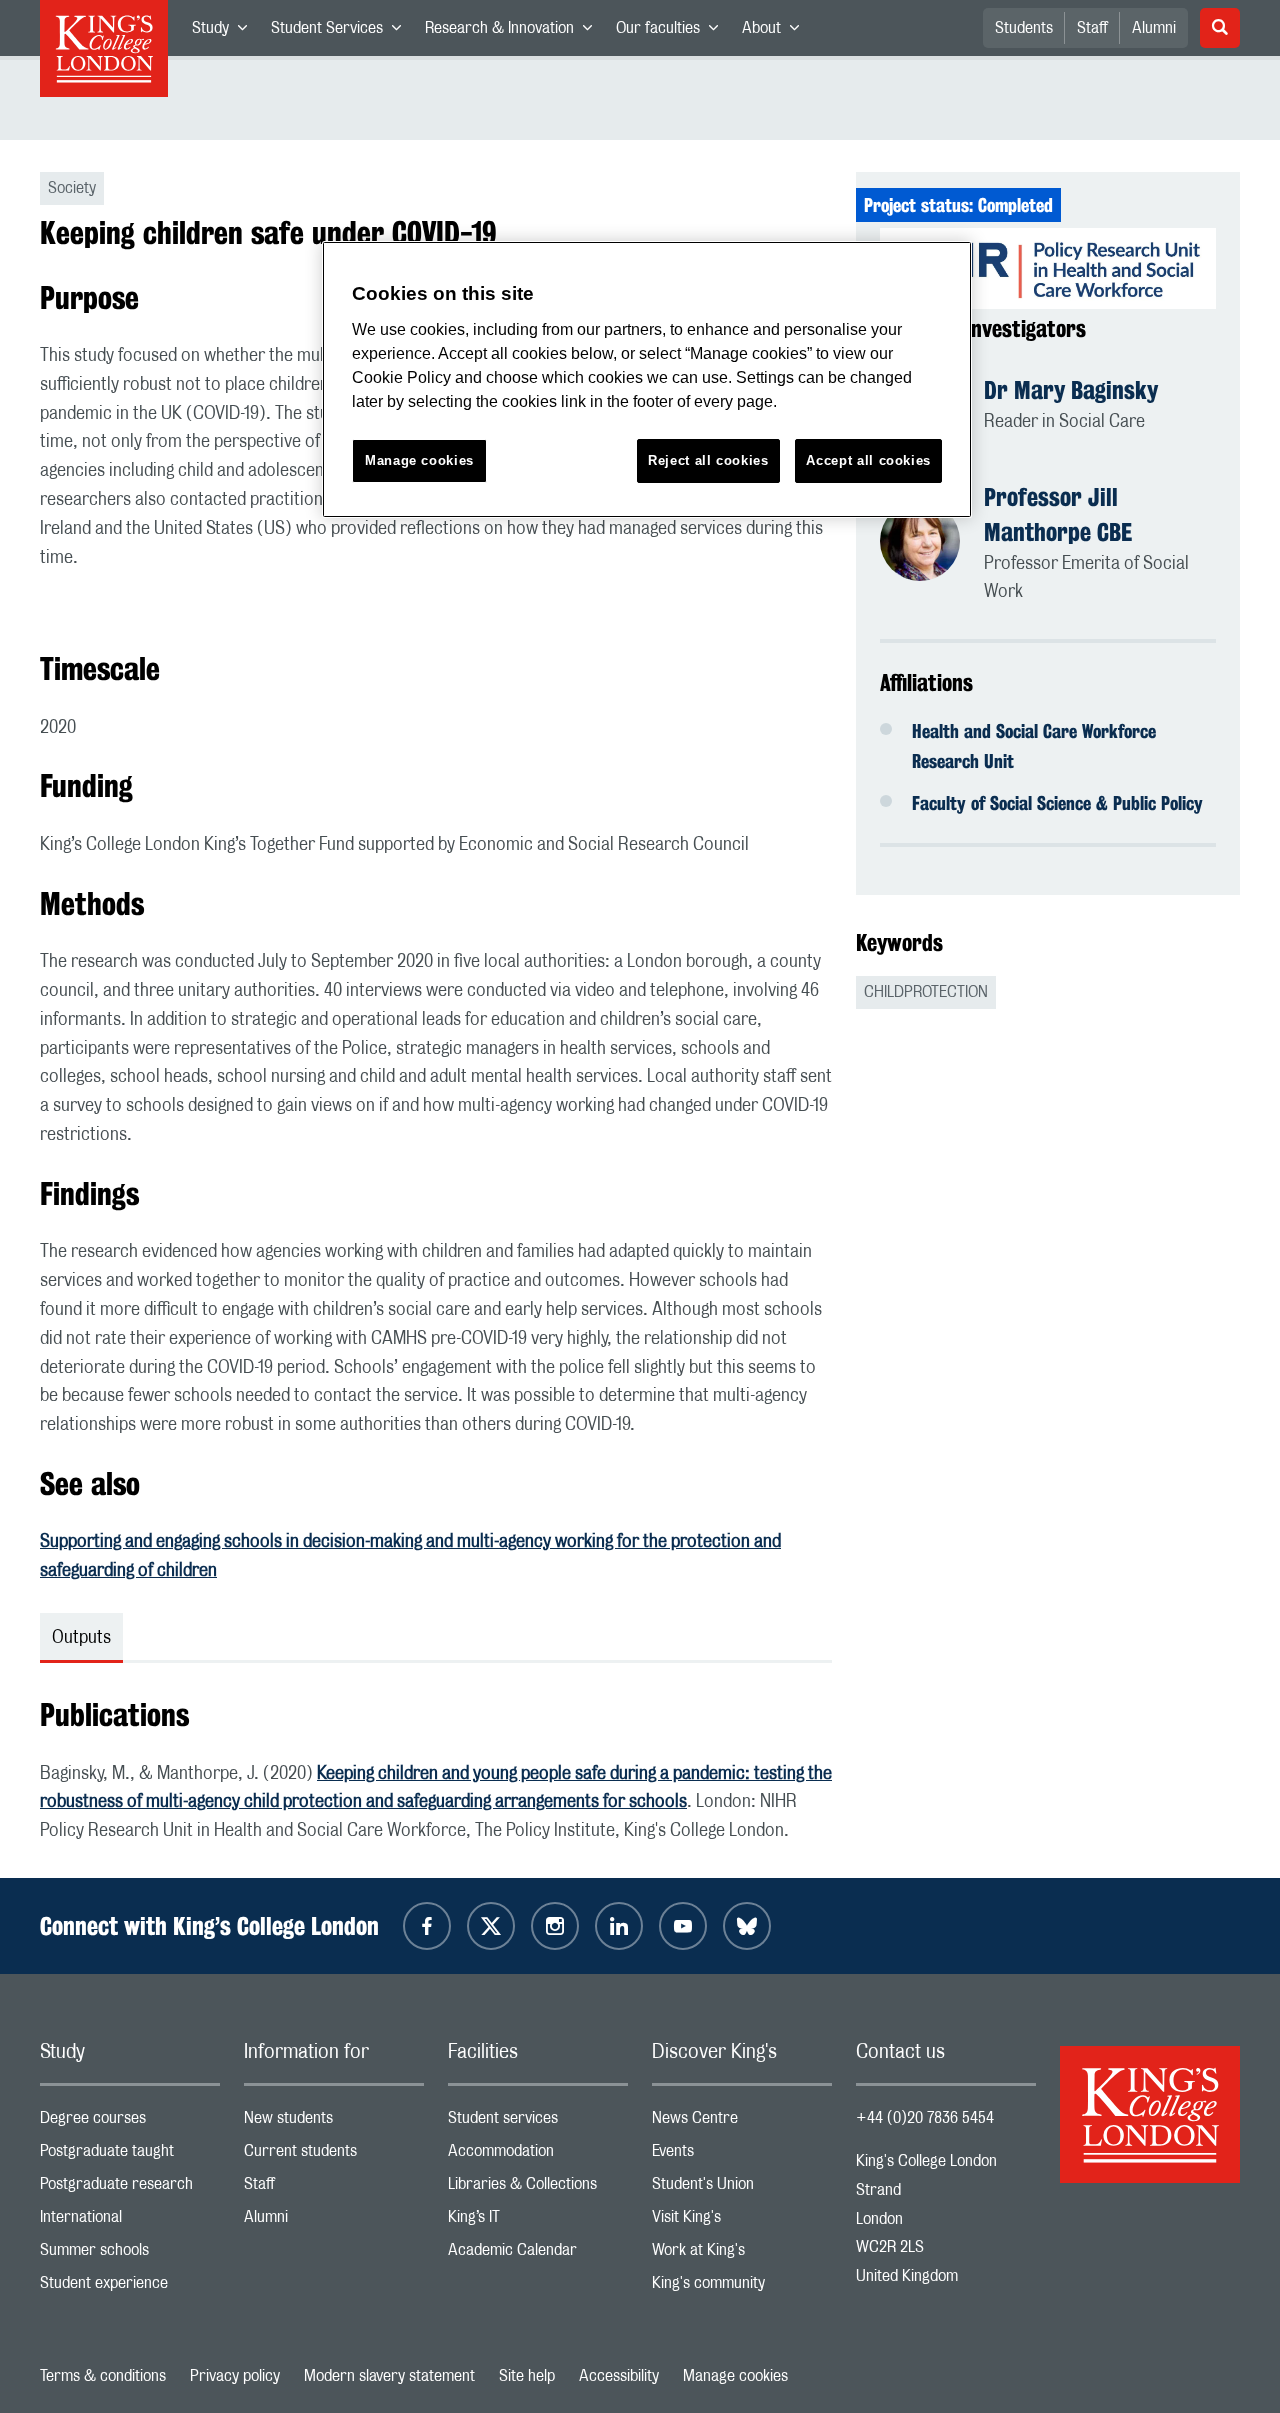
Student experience (130, 2287)
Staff (1092, 28)
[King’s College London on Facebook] (427, 1926)
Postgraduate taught (130, 2155)
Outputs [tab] (81, 1638)
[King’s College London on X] (491, 1926)
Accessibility (619, 2376)
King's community (742, 2287)
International (130, 2221)
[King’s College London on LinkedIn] (619, 1926)
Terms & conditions (103, 2376)
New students (334, 2122)
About (776, 32)
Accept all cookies (868, 460)
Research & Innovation (514, 32)
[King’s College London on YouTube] (683, 1926)
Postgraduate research (130, 2188)
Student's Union (742, 2188)
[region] (647, 379)
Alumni (1154, 28)
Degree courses (130, 2122)
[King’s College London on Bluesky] (747, 1926)
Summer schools (130, 2254)
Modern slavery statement (389, 2376)
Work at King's (742, 2254)
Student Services (342, 32)
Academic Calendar (538, 2254)
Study (225, 32)
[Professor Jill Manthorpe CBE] (932, 544)
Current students (334, 2155)
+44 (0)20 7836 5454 (925, 2118)
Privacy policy (235, 2376)
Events (742, 2155)
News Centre (742, 2122)
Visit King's (742, 2221)
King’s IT (538, 2221)
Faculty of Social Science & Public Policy (1057, 803)
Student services (538, 2122)
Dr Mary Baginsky (1071, 390)
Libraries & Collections (538, 2188)
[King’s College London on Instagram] (555, 1926)
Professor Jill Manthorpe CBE (1058, 514)
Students (1024, 28)
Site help (527, 2376)
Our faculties (673, 32)
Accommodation (538, 2155)
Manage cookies (735, 2376)
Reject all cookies (708, 460)
